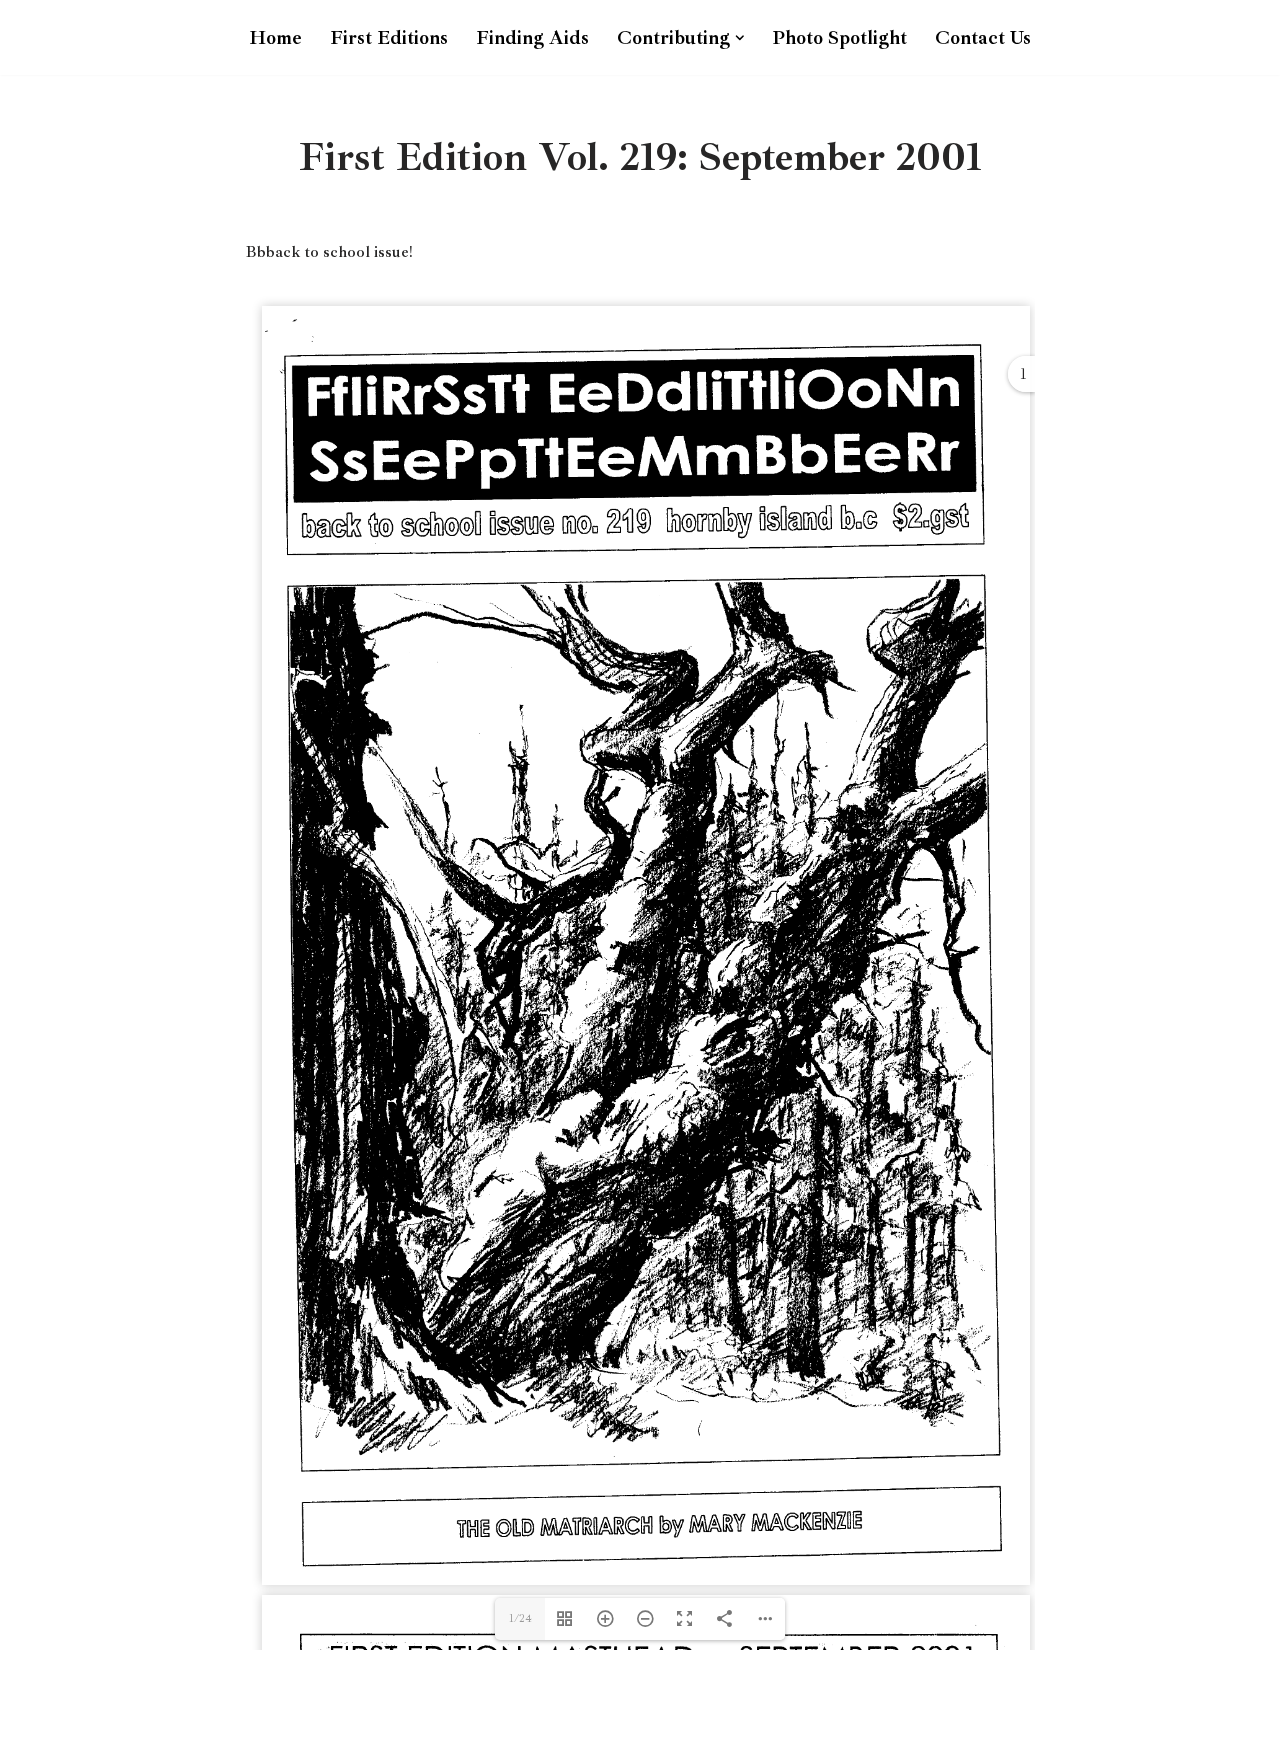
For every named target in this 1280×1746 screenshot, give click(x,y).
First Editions (389, 38)
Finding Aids (532, 38)
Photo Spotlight (839, 38)
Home (275, 38)
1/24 (520, 1618)
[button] (740, 38)
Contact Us (983, 38)
